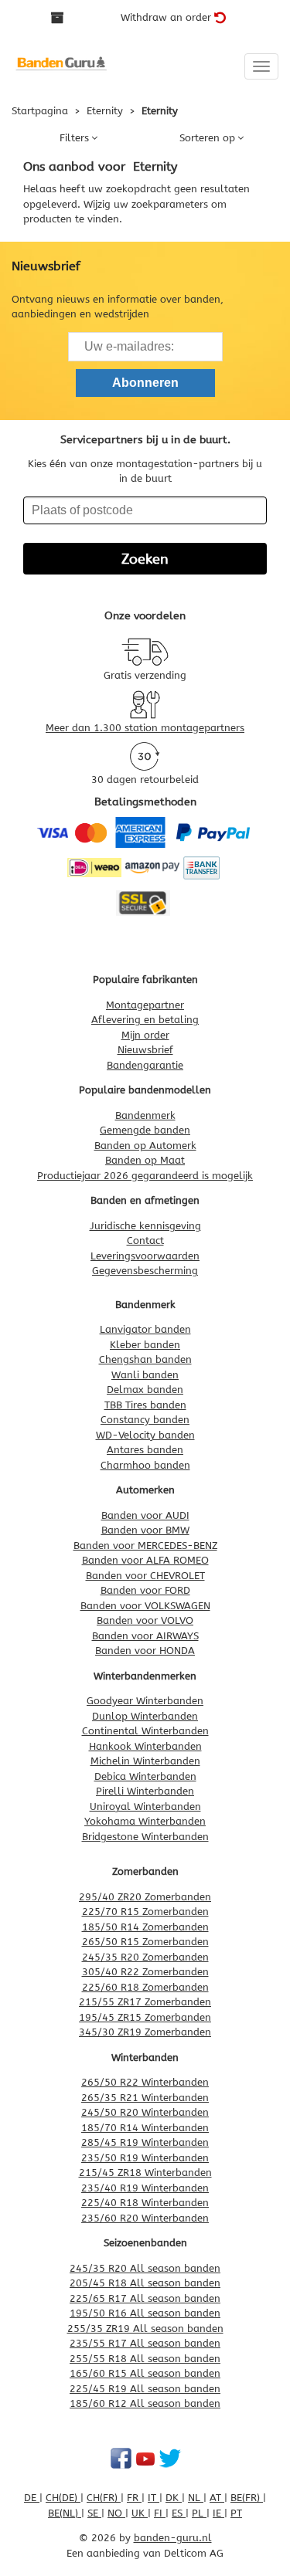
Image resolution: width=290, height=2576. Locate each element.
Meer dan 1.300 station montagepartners (145, 728)
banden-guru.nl (173, 2538)
